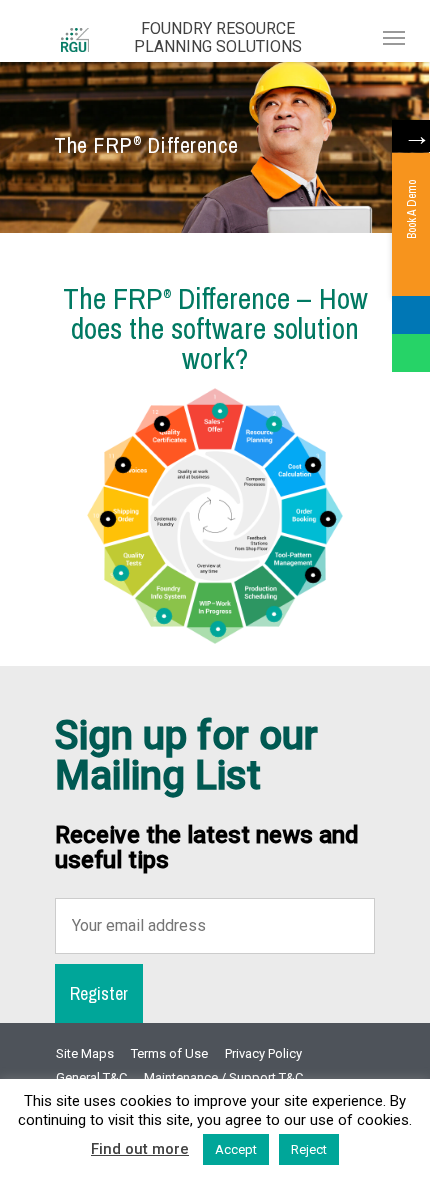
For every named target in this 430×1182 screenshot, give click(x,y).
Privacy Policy (263, 1053)
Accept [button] (236, 1149)
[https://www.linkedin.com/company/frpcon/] (411, 315)
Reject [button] (309, 1149)
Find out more (140, 1149)
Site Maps (85, 1053)
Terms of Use (169, 1053)
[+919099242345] (411, 353)
